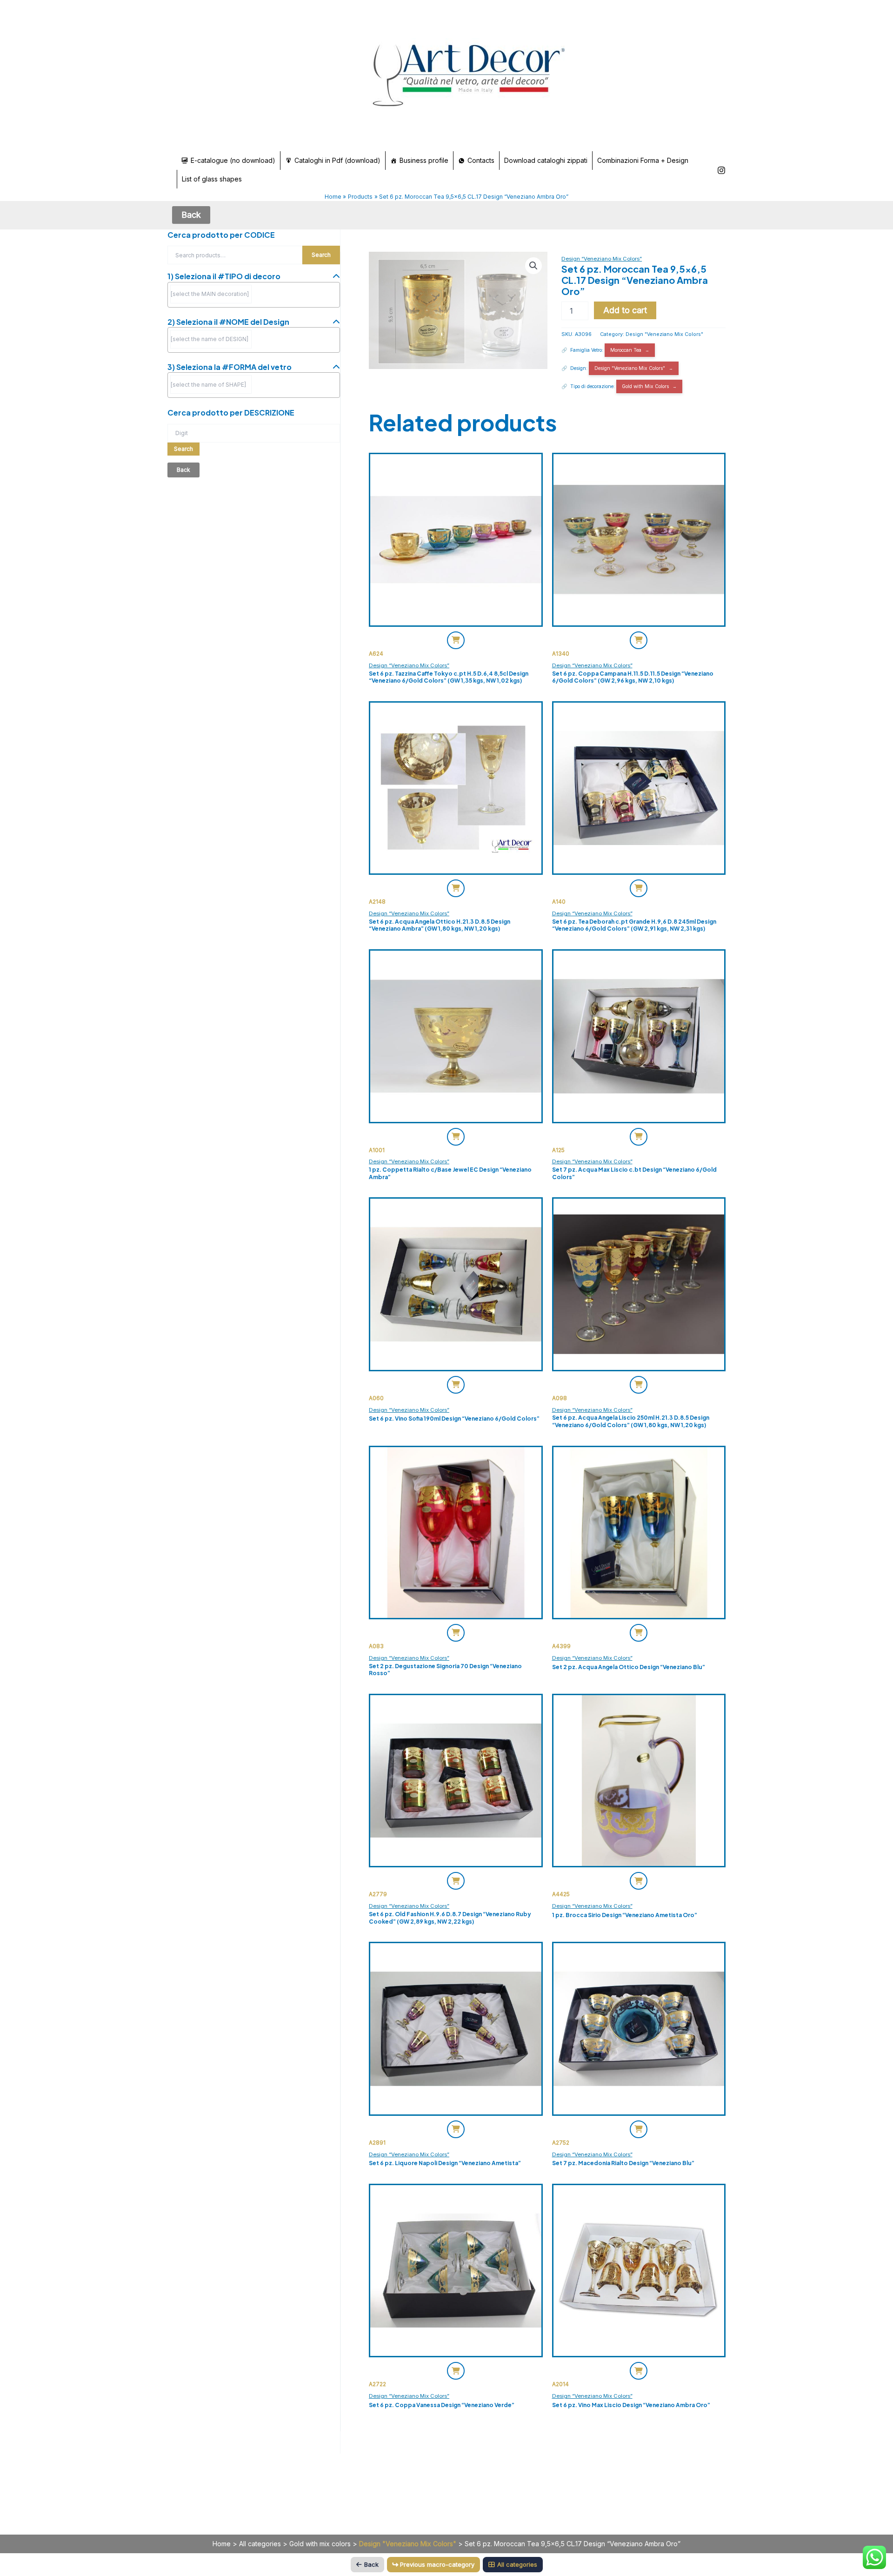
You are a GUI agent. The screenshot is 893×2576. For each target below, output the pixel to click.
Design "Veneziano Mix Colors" (664, 334)
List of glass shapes (212, 179)
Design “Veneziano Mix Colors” (602, 259)
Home (222, 2544)
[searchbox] (211, 294)
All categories (260, 2544)
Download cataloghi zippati (546, 160)
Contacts (481, 160)
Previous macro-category (437, 2564)
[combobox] (254, 295)
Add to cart (625, 310)
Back (371, 2564)
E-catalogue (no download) (233, 160)
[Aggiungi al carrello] (456, 640)
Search (321, 255)
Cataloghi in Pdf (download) (337, 160)
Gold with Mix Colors (645, 386)
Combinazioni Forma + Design (643, 160)
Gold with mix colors (320, 2544)
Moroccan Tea (626, 350)
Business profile (424, 160)
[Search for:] (254, 433)
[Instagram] (721, 170)
